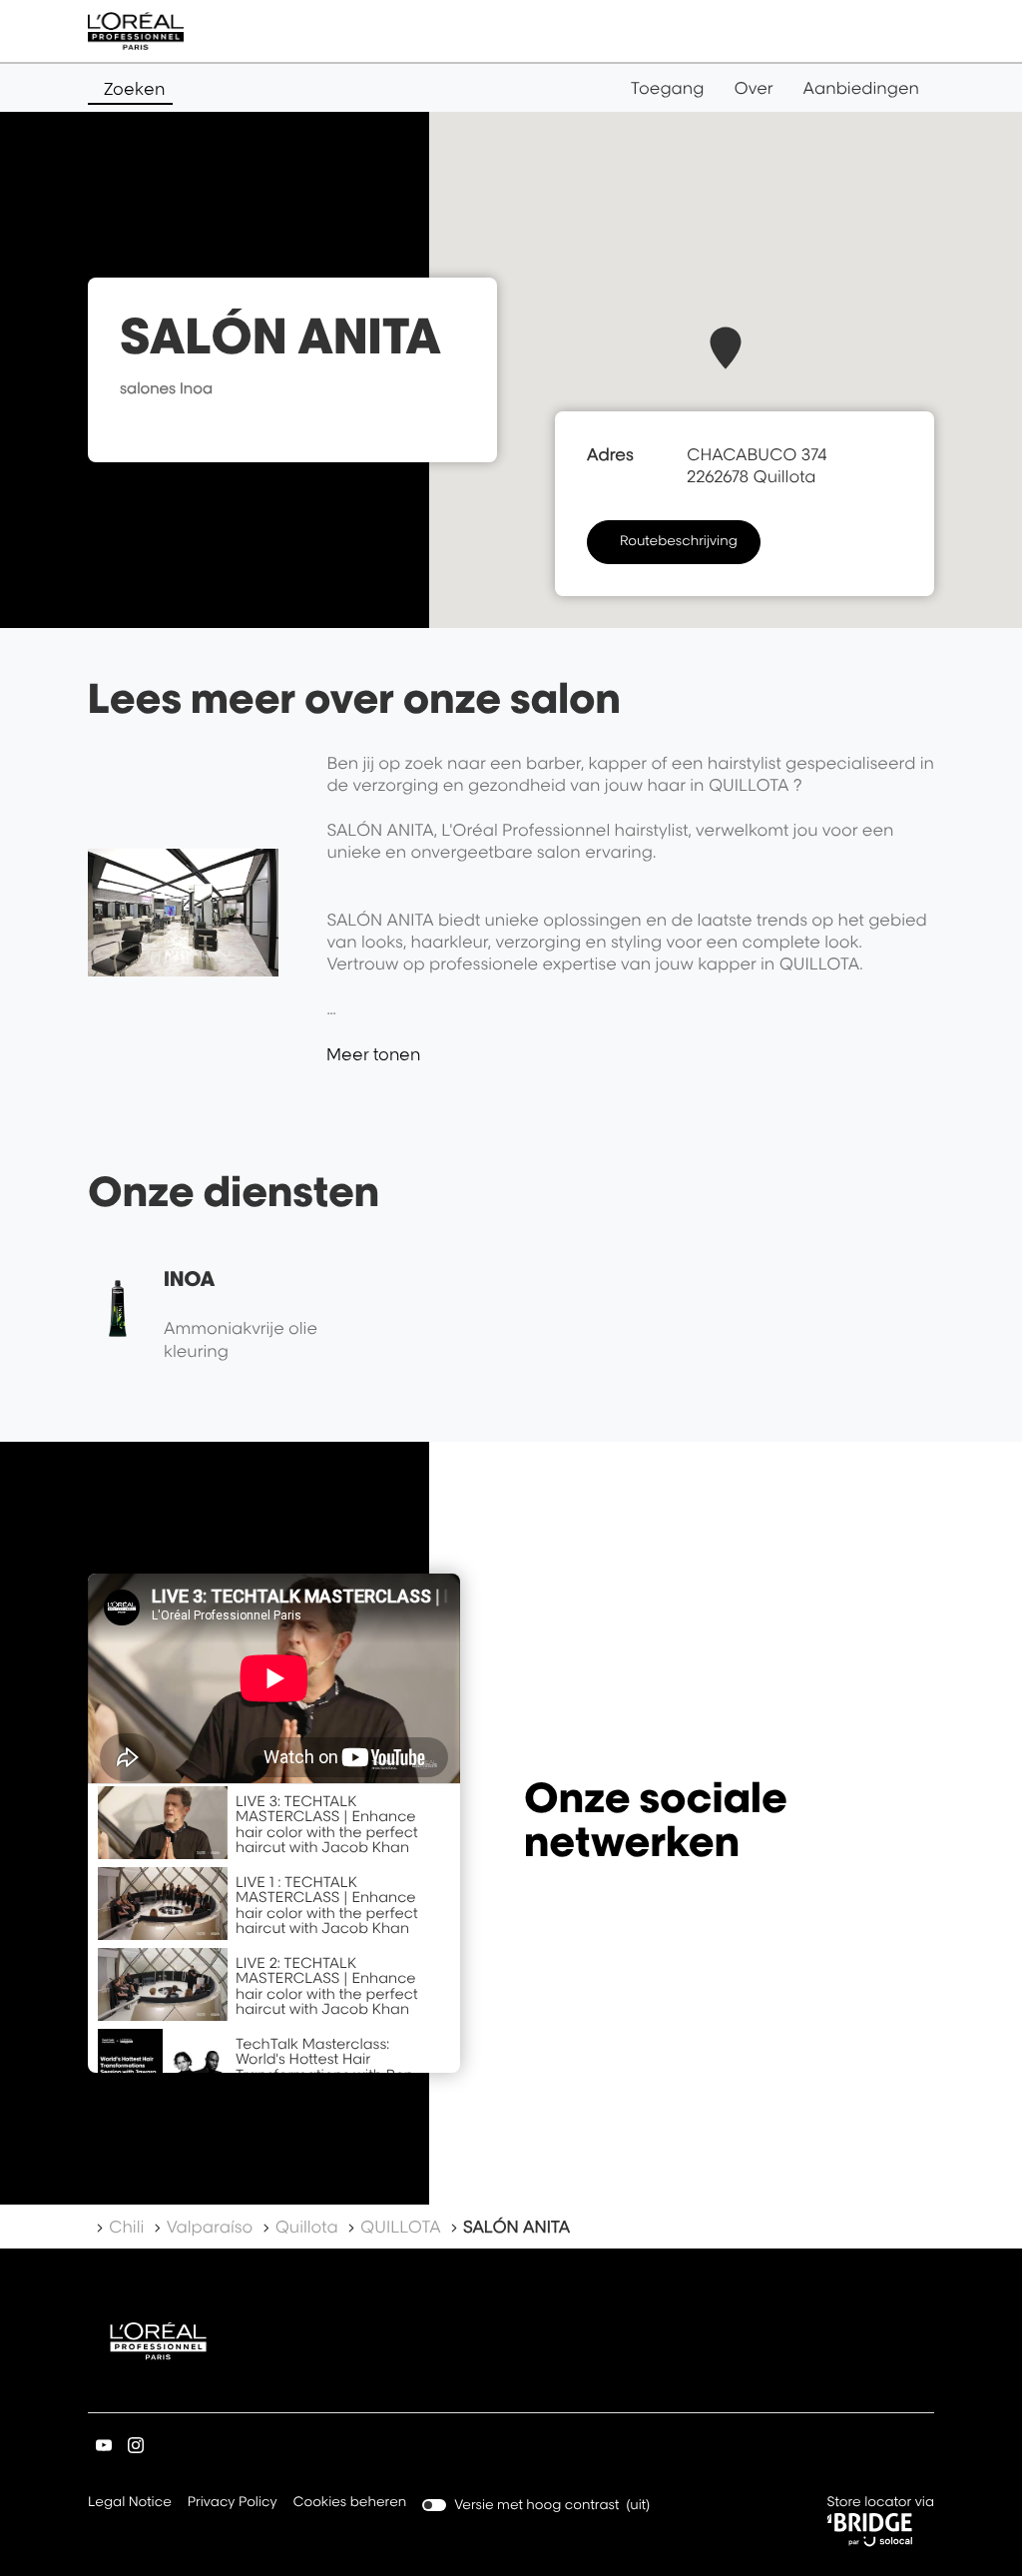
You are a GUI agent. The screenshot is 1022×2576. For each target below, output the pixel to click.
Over (754, 88)
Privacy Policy (233, 2504)
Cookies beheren (350, 2502)
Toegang (668, 88)
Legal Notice (130, 2504)
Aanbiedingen (861, 88)
